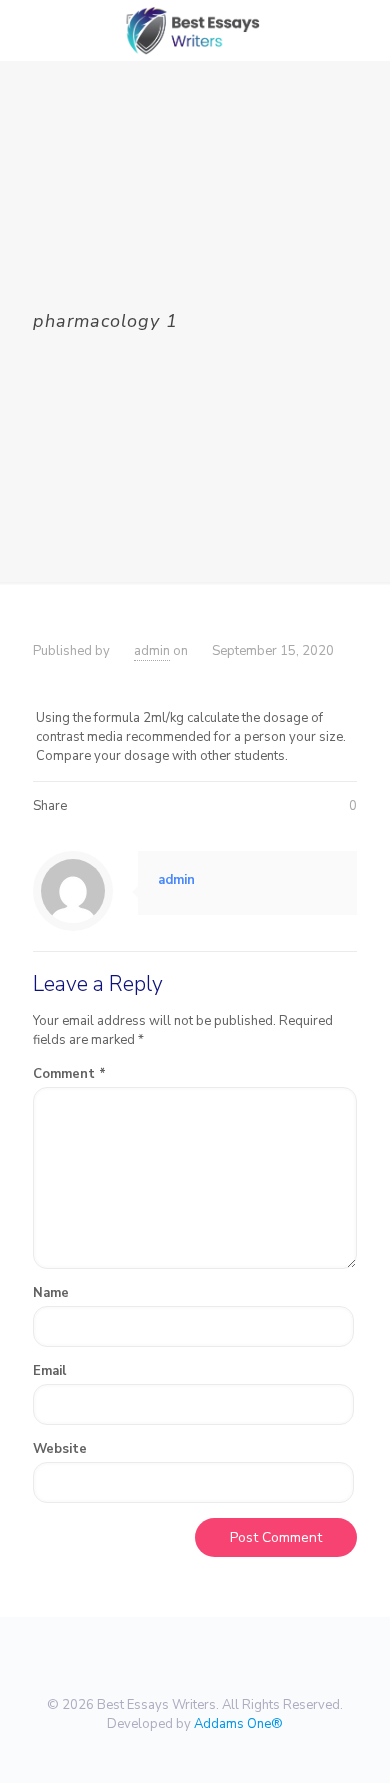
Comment (69, 1074)
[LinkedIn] (222, 1752)
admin (152, 651)
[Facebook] (168, 1752)
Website (60, 1449)
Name (51, 1293)
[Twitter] (195, 1752)
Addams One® (238, 1724)
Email (49, 1371)
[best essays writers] (195, 30)
